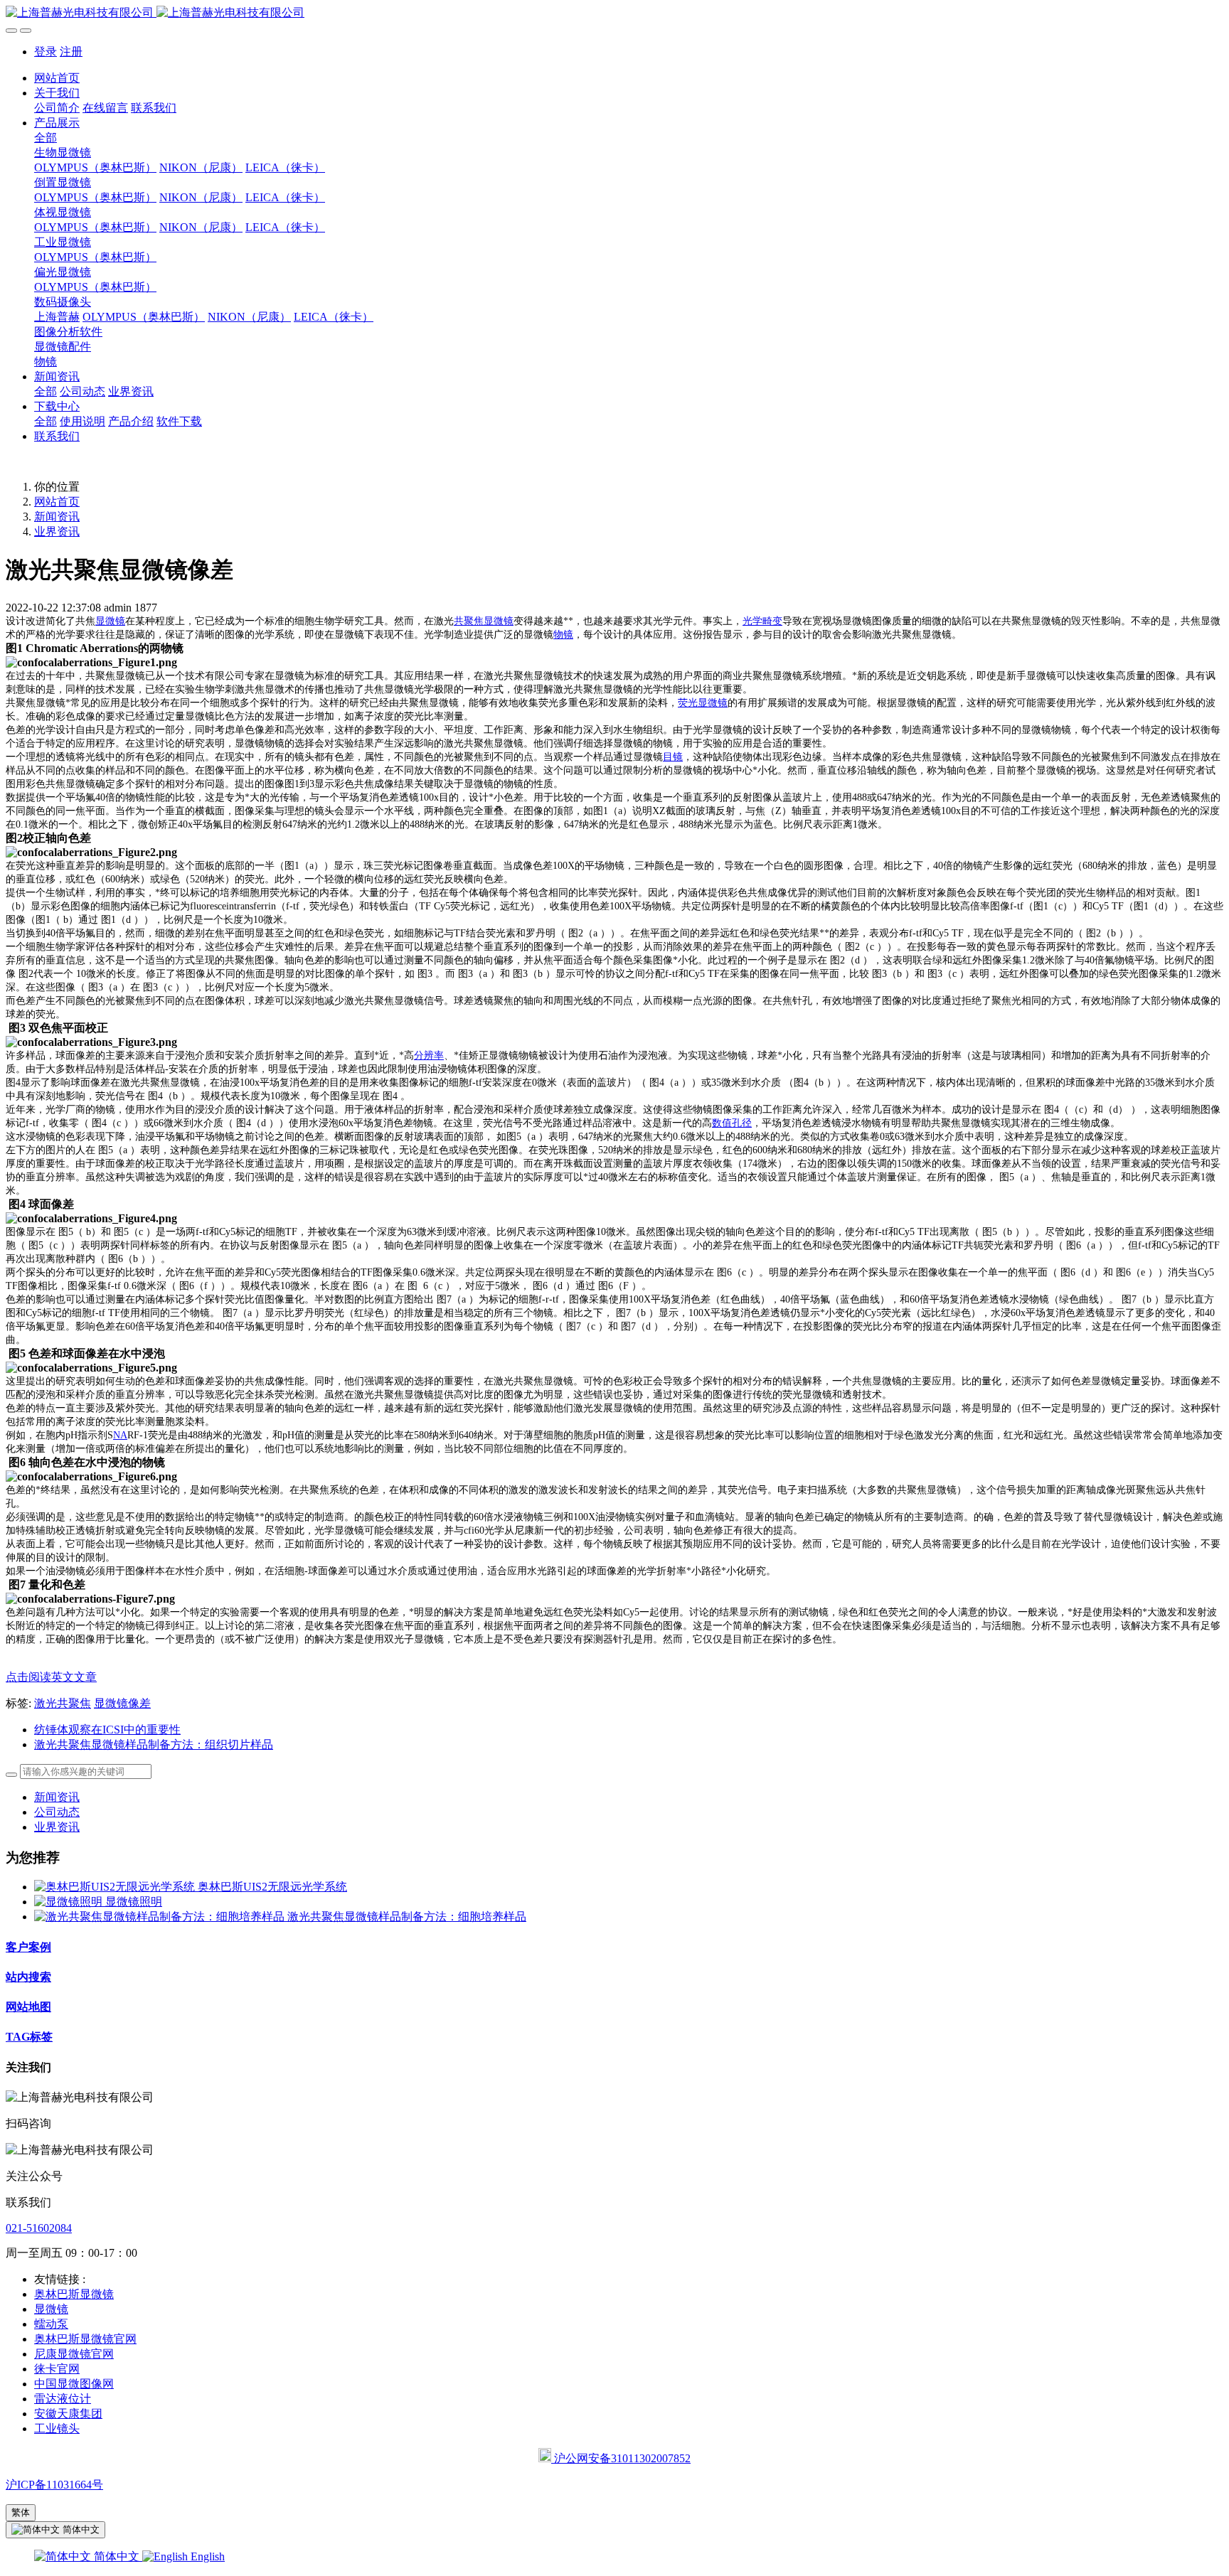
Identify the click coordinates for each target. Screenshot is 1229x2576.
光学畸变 (762, 621)
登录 (46, 52)
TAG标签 (29, 2037)
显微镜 (110, 621)
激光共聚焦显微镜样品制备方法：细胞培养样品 (407, 1917)
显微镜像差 (122, 1703)
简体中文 (117, 2556)
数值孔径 (732, 1123)
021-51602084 (39, 2228)
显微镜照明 (134, 1902)
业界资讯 (57, 531)
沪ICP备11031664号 (54, 2485)
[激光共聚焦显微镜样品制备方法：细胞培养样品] (161, 1917)
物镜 (563, 635)
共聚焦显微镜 (484, 621)
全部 (46, 138)
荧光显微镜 (703, 703)
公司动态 (57, 1812)
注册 (71, 52)
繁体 (21, 2512)
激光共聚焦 (63, 1703)
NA (120, 1435)
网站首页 (57, 78)
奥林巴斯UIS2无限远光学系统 (272, 1887)
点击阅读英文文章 (51, 1677)
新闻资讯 (57, 517)
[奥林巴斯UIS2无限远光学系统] (116, 1887)
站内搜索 (28, 1977)
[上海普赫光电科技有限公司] (614, 13)
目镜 (673, 757)
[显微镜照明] (70, 1902)
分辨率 (429, 1055)
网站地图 (28, 2007)
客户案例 (28, 1947)
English (206, 2556)
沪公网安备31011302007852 (621, 2458)
